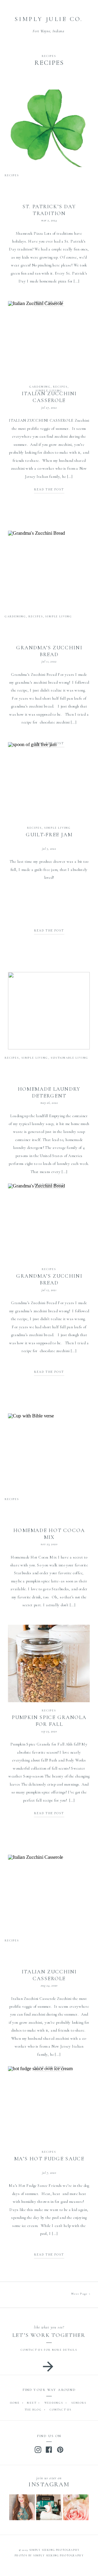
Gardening (40, 387)
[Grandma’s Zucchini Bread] (49, 569)
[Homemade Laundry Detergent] (49, 1011)
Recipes (49, 56)
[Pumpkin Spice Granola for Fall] (49, 1664)
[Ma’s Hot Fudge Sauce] (49, 2105)
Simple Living (49, 391)
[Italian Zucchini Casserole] (49, 339)
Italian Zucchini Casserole (49, 1975)
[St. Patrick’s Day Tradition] (49, 128)
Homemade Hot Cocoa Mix (49, 1534)
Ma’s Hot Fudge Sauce (49, 2159)
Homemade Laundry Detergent (49, 1092)
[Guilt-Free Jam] (49, 781)
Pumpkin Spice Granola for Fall (49, 1721)
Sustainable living (70, 1058)
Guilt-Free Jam (49, 835)
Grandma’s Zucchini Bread (49, 651)
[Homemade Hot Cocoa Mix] (49, 1452)
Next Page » (81, 2294)
